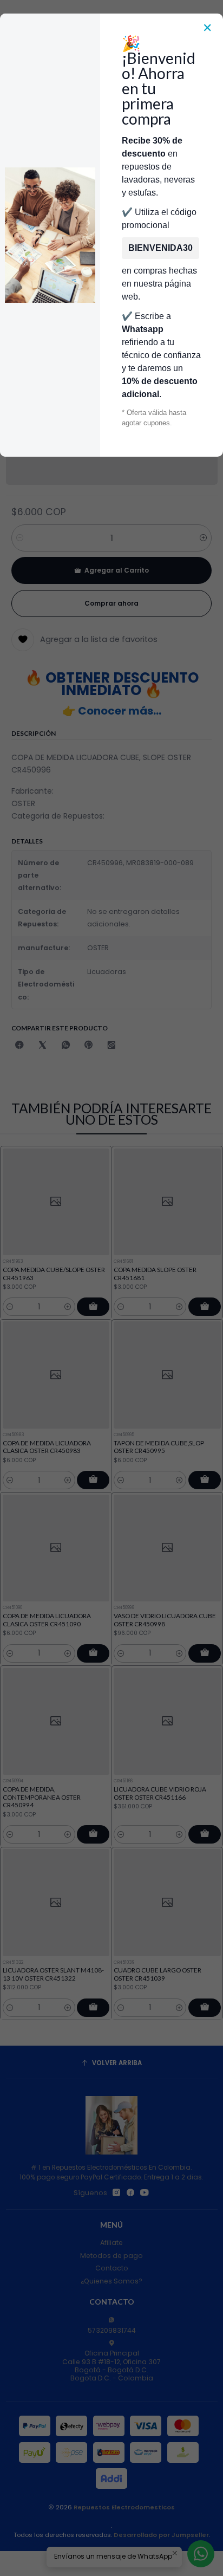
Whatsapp (143, 329)
